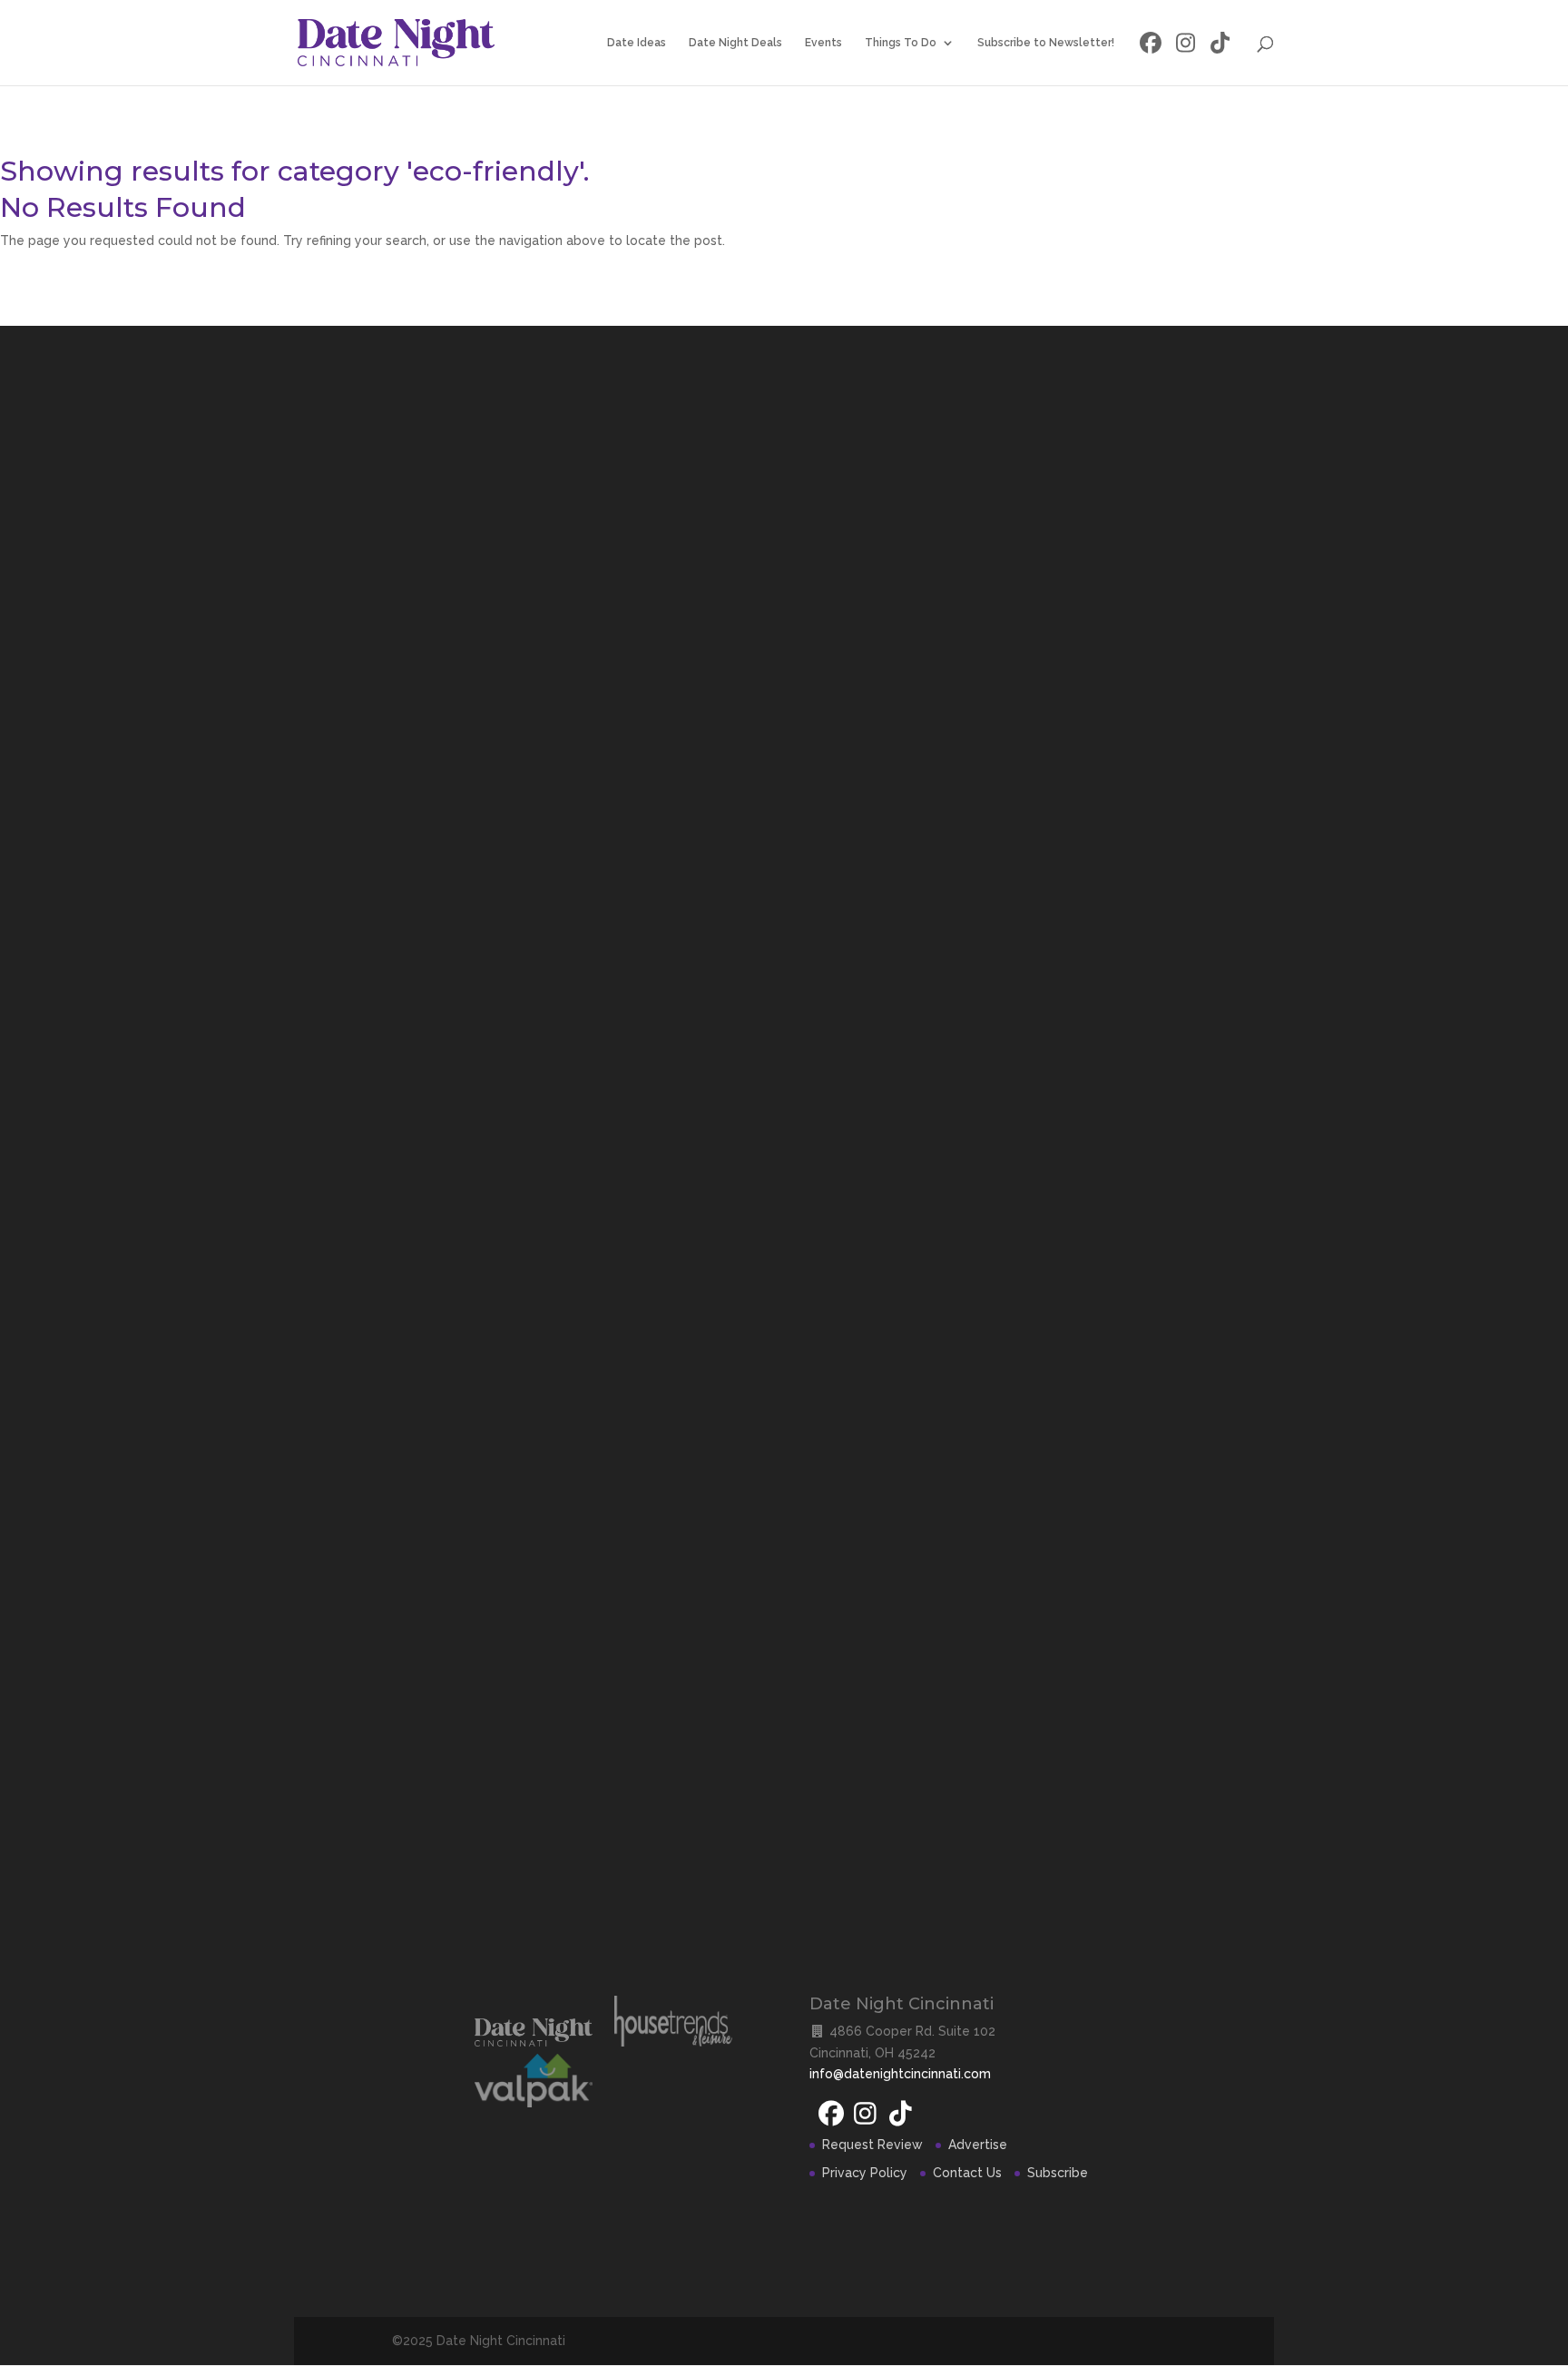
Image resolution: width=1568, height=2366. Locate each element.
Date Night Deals (735, 43)
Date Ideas (637, 43)
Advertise (978, 2145)
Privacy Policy (865, 2173)
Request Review (872, 2145)
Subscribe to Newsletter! (1046, 43)
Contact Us (967, 2173)
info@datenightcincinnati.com (900, 2074)
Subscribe (1058, 2173)
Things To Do (901, 43)
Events (823, 43)
